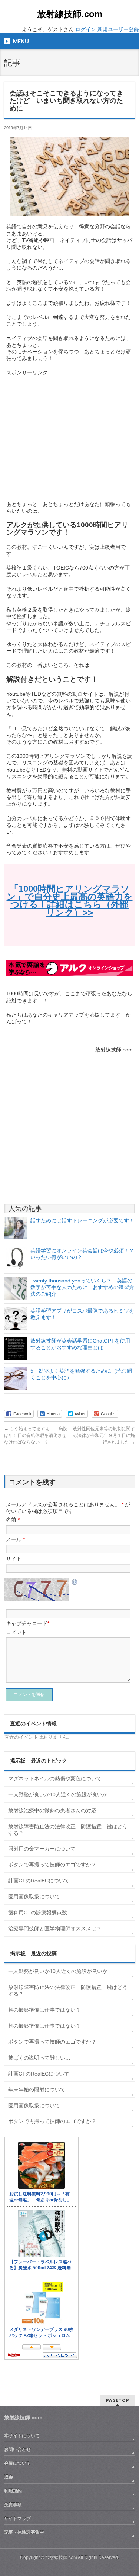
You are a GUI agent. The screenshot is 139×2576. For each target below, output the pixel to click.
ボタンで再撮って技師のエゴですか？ (52, 1865)
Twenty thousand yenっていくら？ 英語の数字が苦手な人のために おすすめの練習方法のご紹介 (82, 1287)
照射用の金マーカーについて (42, 1849)
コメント (16, 1632)
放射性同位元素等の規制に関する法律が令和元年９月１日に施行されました (104, 1435)
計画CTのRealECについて (39, 1881)
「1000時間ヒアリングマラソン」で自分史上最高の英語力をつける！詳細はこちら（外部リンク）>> (70, 901)
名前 (13, 1520)
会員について (17, 2463)
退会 (9, 2477)
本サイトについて (22, 2436)
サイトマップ (17, 2518)
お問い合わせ (17, 2449)
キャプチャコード (27, 1623)
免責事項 (13, 2505)
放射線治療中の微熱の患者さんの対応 (52, 1810)
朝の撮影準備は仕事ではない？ (44, 2010)
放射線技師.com (70, 14)
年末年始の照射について (37, 2090)
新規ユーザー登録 (118, 29)
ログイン (86, 29)
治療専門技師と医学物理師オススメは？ (55, 1928)
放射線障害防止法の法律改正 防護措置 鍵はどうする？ (68, 1830)
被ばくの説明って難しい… (39, 2058)
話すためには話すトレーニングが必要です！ (82, 1220)
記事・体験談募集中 (24, 2532)
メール (15, 1539)
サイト (14, 1559)
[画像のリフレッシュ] (75, 1582)
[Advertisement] (69, 435)
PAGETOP (118, 2400)
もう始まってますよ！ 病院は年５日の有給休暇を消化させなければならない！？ (36, 1435)
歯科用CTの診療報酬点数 (38, 1913)
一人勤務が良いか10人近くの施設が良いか (58, 1794)
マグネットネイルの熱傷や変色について (55, 1778)
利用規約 (13, 2491)
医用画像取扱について (34, 1897)
